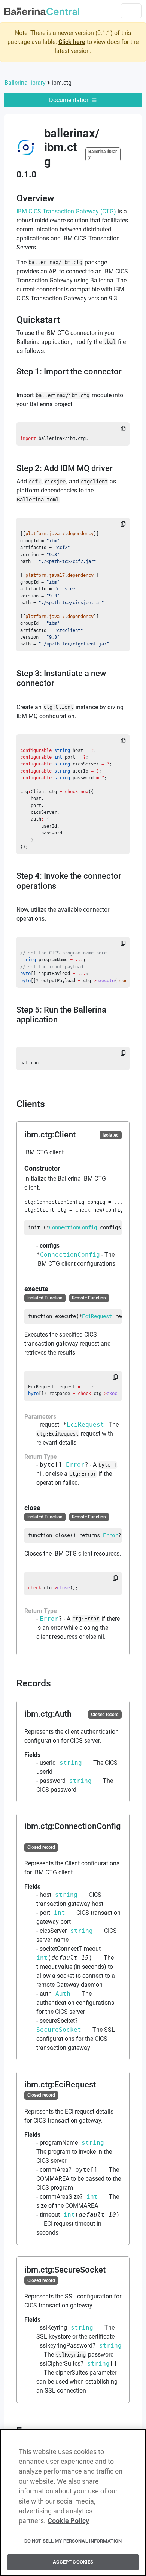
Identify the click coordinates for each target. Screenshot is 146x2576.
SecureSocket (59, 2030)
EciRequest (97, 1316)
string (71, 1763)
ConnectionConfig (73, 1227)
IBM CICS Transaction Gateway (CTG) (66, 211)
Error (75, 1465)
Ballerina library (25, 83)
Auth (63, 1994)
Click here (72, 42)
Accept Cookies (73, 2562)
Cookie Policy (68, 2521)
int (60, 1913)
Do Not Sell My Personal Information (73, 2541)
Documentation (70, 100)
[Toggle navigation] (131, 11)
